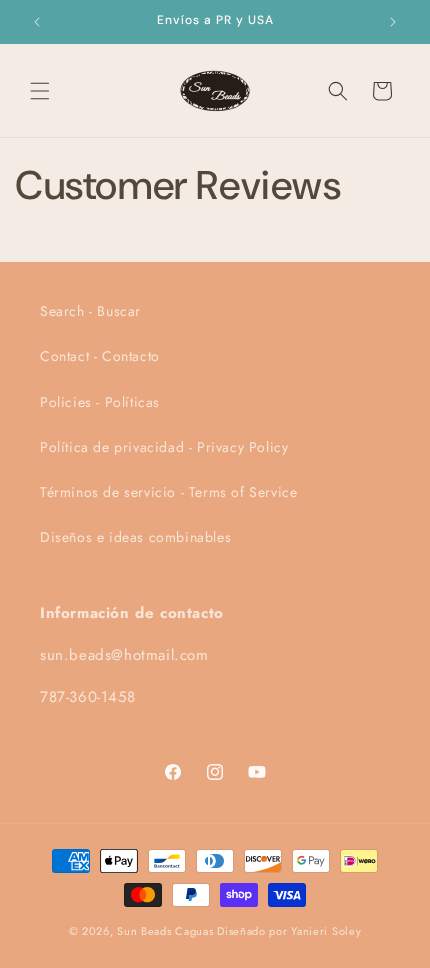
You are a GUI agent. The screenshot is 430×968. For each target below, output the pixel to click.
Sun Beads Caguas (167, 931)
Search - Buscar (90, 311)
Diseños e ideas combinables (135, 537)
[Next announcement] (393, 22)
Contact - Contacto (100, 356)
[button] (40, 91)
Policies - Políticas (100, 402)
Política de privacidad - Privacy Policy (164, 447)
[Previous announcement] (37, 22)
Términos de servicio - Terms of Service (168, 492)
